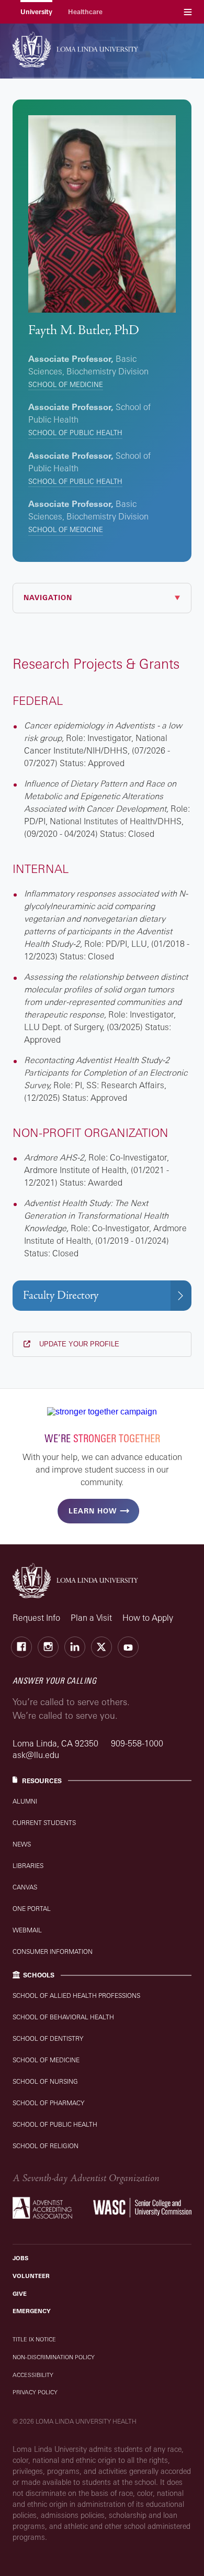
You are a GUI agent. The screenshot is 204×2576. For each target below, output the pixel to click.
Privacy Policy (35, 2392)
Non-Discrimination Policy (54, 2357)
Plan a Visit (91, 1618)
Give (20, 2294)
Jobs (20, 2258)
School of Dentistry (48, 2038)
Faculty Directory (61, 1295)
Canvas (25, 1887)
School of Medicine (66, 384)
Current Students (44, 1823)
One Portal (32, 1909)
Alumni (25, 1801)
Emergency (32, 2311)
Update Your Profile (78, 1344)
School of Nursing (45, 2081)
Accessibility (33, 2375)
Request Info (36, 1618)
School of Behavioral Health (63, 2017)
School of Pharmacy (48, 2103)
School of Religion (46, 2146)
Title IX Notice (34, 2339)
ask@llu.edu (36, 1755)
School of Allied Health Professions (76, 1995)
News (22, 1844)
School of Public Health (75, 433)
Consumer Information (53, 1952)
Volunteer (31, 2276)
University (36, 12)
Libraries (28, 1866)
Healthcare (85, 12)
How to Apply (148, 1618)
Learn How (93, 1511)
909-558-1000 (137, 1743)
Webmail (27, 1930)
